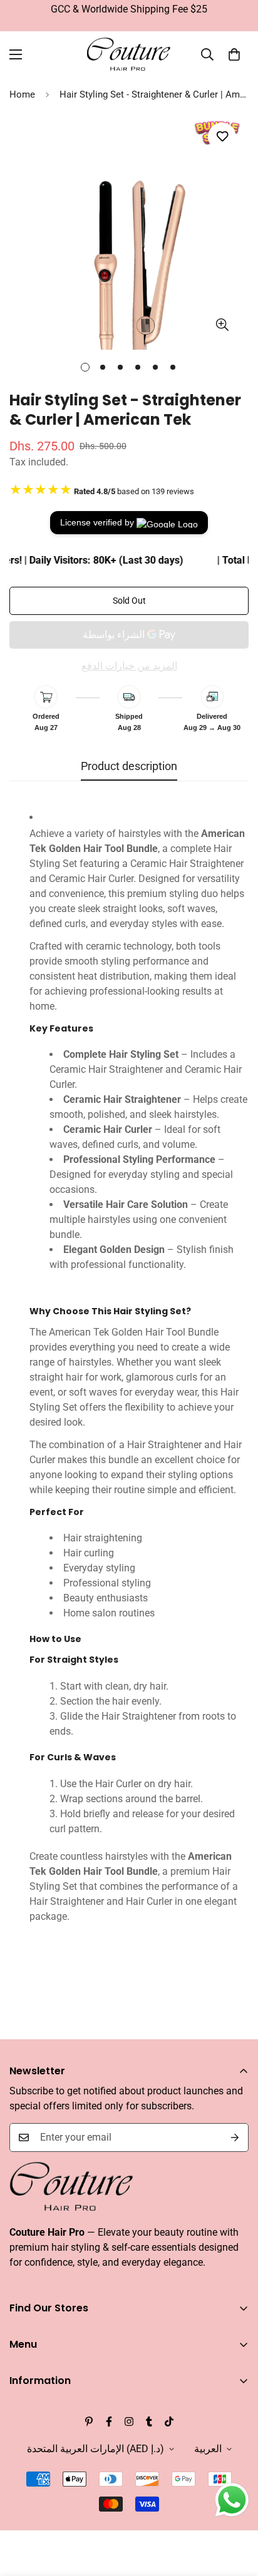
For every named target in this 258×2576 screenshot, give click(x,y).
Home (22, 94)
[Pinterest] (89, 2421)
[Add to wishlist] (222, 137)
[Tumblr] (149, 2421)
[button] (234, 54)
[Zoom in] (222, 324)
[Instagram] (129, 2421)
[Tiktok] (169, 2421)
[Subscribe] (235, 2137)
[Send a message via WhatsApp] (232, 2500)
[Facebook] (109, 2421)
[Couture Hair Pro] (129, 55)
